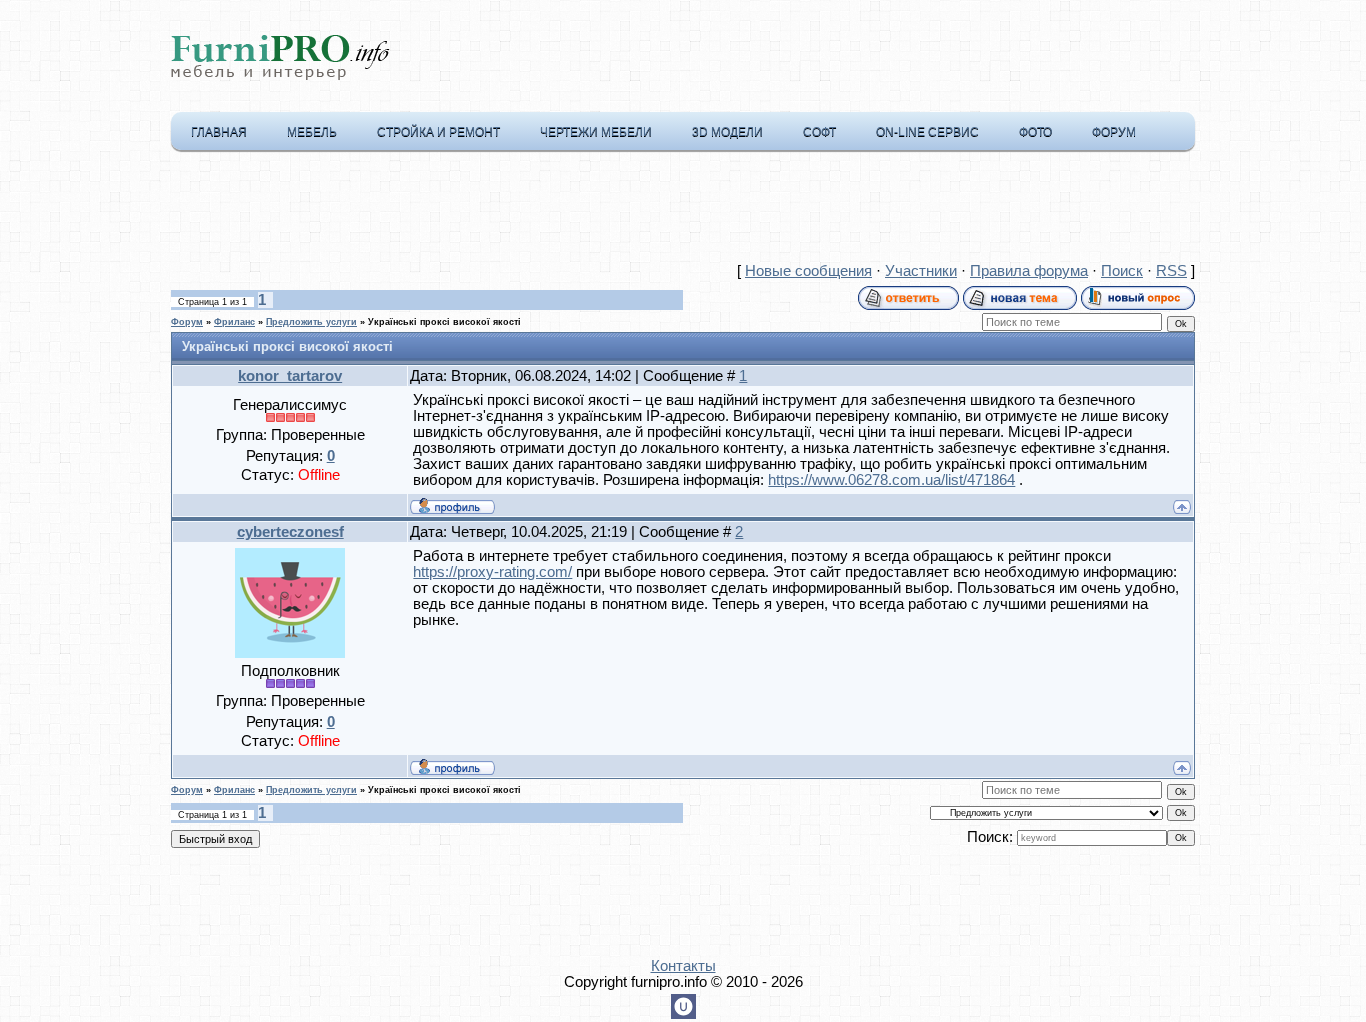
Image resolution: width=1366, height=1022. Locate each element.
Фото (1035, 132)
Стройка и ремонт (438, 132)
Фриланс (234, 322)
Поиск (1122, 271)
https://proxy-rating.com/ (492, 572)
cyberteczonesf (290, 532)
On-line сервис (927, 132)
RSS (1171, 271)
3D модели (727, 132)
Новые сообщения (808, 271)
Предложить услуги (311, 322)
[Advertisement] (683, 211)
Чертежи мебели (596, 132)
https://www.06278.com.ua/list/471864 (891, 480)
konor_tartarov (290, 376)
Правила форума (1029, 271)
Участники (921, 271)
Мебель (312, 132)
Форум (1114, 132)
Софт (819, 132)
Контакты (683, 966)
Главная (219, 132)
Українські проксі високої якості (444, 322)
